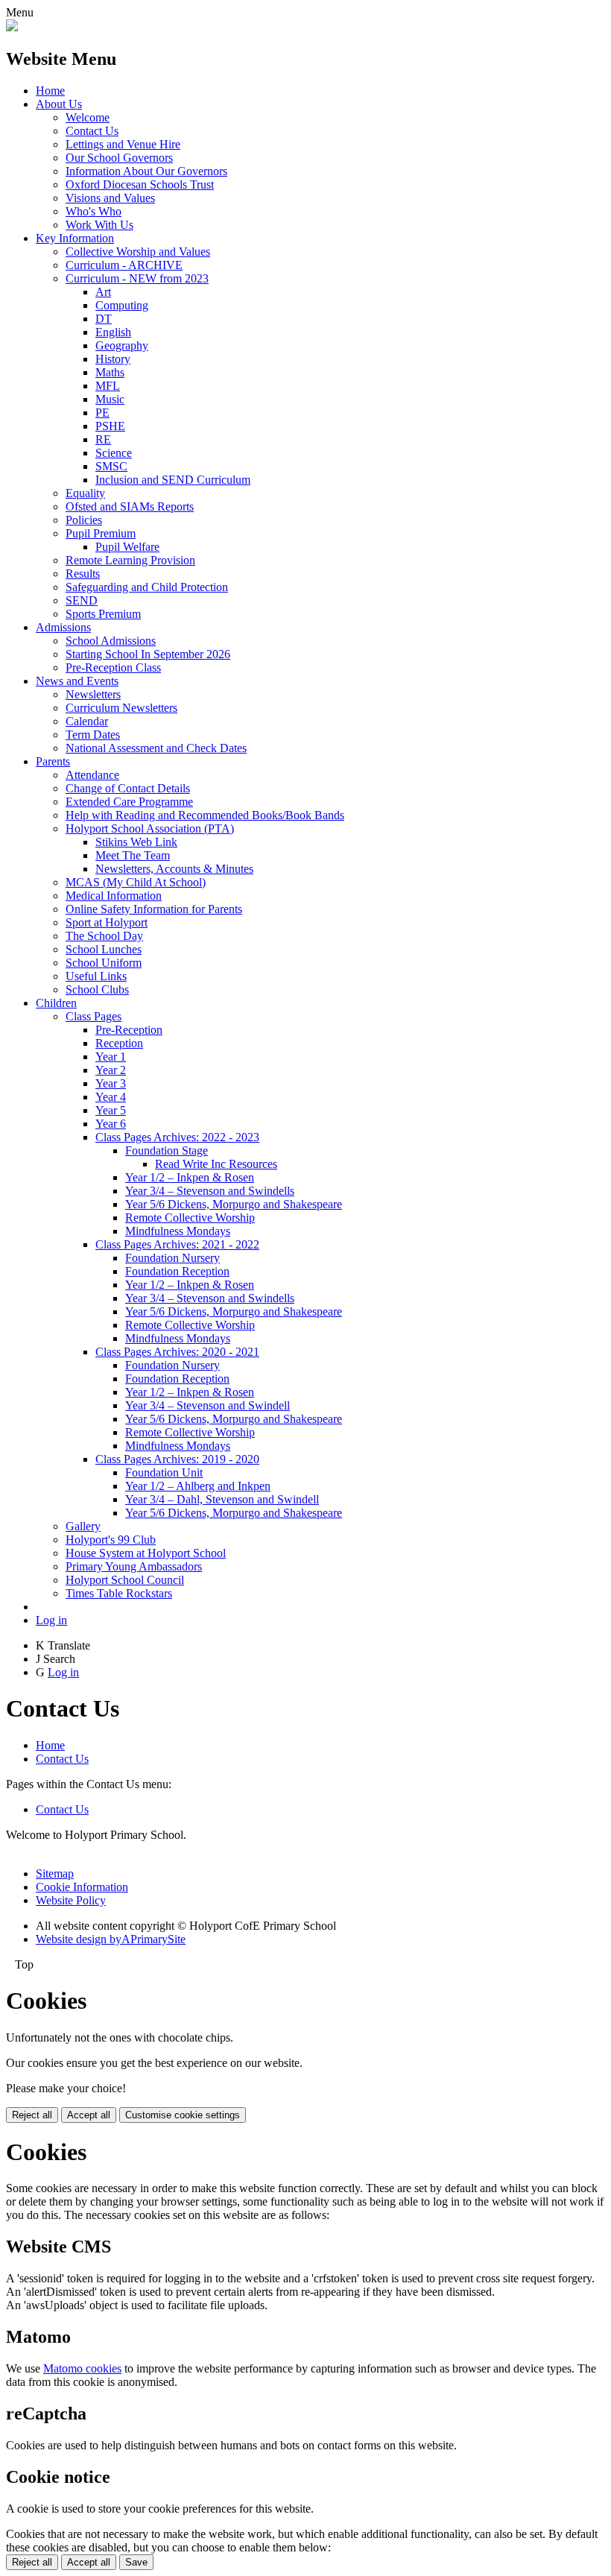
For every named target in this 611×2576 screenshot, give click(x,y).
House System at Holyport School (146, 1553)
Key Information (75, 238)
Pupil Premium (101, 533)
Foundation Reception (177, 1271)
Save (136, 2562)
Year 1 (111, 1057)
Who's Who (94, 211)
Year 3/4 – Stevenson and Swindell (208, 1405)
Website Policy (71, 1900)
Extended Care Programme (129, 802)
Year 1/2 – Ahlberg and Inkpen (198, 1486)
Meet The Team (133, 855)
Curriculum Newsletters (121, 708)
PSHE (110, 426)
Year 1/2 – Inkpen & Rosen (190, 1177)
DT (104, 319)
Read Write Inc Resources (216, 1164)
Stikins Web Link (136, 842)
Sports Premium (103, 614)
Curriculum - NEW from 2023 (137, 278)
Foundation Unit (164, 1472)
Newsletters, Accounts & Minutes (174, 869)
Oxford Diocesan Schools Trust (140, 184)
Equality (85, 493)
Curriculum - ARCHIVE (124, 265)
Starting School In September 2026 (148, 654)
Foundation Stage (167, 1150)
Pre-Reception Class (113, 667)
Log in (51, 1620)
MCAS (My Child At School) (136, 882)
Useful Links (96, 976)
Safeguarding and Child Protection (147, 587)
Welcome (88, 117)
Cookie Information (82, 1887)
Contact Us (92, 131)
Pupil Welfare (127, 547)
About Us (59, 104)
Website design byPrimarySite (111, 1939)
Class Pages (94, 1016)
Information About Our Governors (146, 171)
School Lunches (104, 949)
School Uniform (104, 963)
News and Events (77, 681)
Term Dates (93, 735)
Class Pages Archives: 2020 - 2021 (177, 1352)
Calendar (87, 721)
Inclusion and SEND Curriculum (173, 480)
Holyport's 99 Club (111, 1540)
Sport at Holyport (107, 922)
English (113, 332)
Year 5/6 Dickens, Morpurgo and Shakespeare (234, 1204)
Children (56, 1003)
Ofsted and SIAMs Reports (130, 506)
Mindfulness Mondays (178, 1231)
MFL (108, 386)
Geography (122, 345)
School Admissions (111, 641)
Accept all (89, 2115)
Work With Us (99, 225)
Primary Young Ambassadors (134, 1566)
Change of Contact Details (128, 788)
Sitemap (55, 1873)
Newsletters (93, 694)
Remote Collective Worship (190, 1218)
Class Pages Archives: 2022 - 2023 (177, 1137)
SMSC (111, 466)
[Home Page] (12, 27)
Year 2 (111, 1070)
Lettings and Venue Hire (123, 144)
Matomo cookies (82, 2368)
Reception (119, 1043)
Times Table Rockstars (119, 1593)
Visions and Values (110, 198)
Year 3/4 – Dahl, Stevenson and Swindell (222, 1499)
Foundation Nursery (172, 1258)
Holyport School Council (125, 1580)
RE (103, 439)
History (113, 359)
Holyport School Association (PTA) (150, 828)
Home (50, 91)
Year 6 (111, 1124)
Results (83, 574)
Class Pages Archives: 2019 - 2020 (177, 1459)
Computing (122, 305)
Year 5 (111, 1110)
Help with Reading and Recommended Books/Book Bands (205, 815)
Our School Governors (119, 158)
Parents (53, 761)
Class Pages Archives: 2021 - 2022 (177, 1244)
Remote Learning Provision (130, 560)
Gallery (83, 1526)
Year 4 (111, 1097)
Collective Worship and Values (138, 252)
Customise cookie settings (183, 2115)
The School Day (104, 936)
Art (103, 292)
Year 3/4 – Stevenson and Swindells (210, 1191)
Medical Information (114, 896)
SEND (82, 600)
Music (110, 399)
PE (102, 413)
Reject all (32, 2115)
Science (114, 453)
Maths (110, 372)
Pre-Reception (129, 1030)
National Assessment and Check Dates (156, 748)
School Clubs (97, 989)
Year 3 (111, 1083)
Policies (84, 520)
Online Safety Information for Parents (154, 909)
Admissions (63, 627)
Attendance (92, 775)
